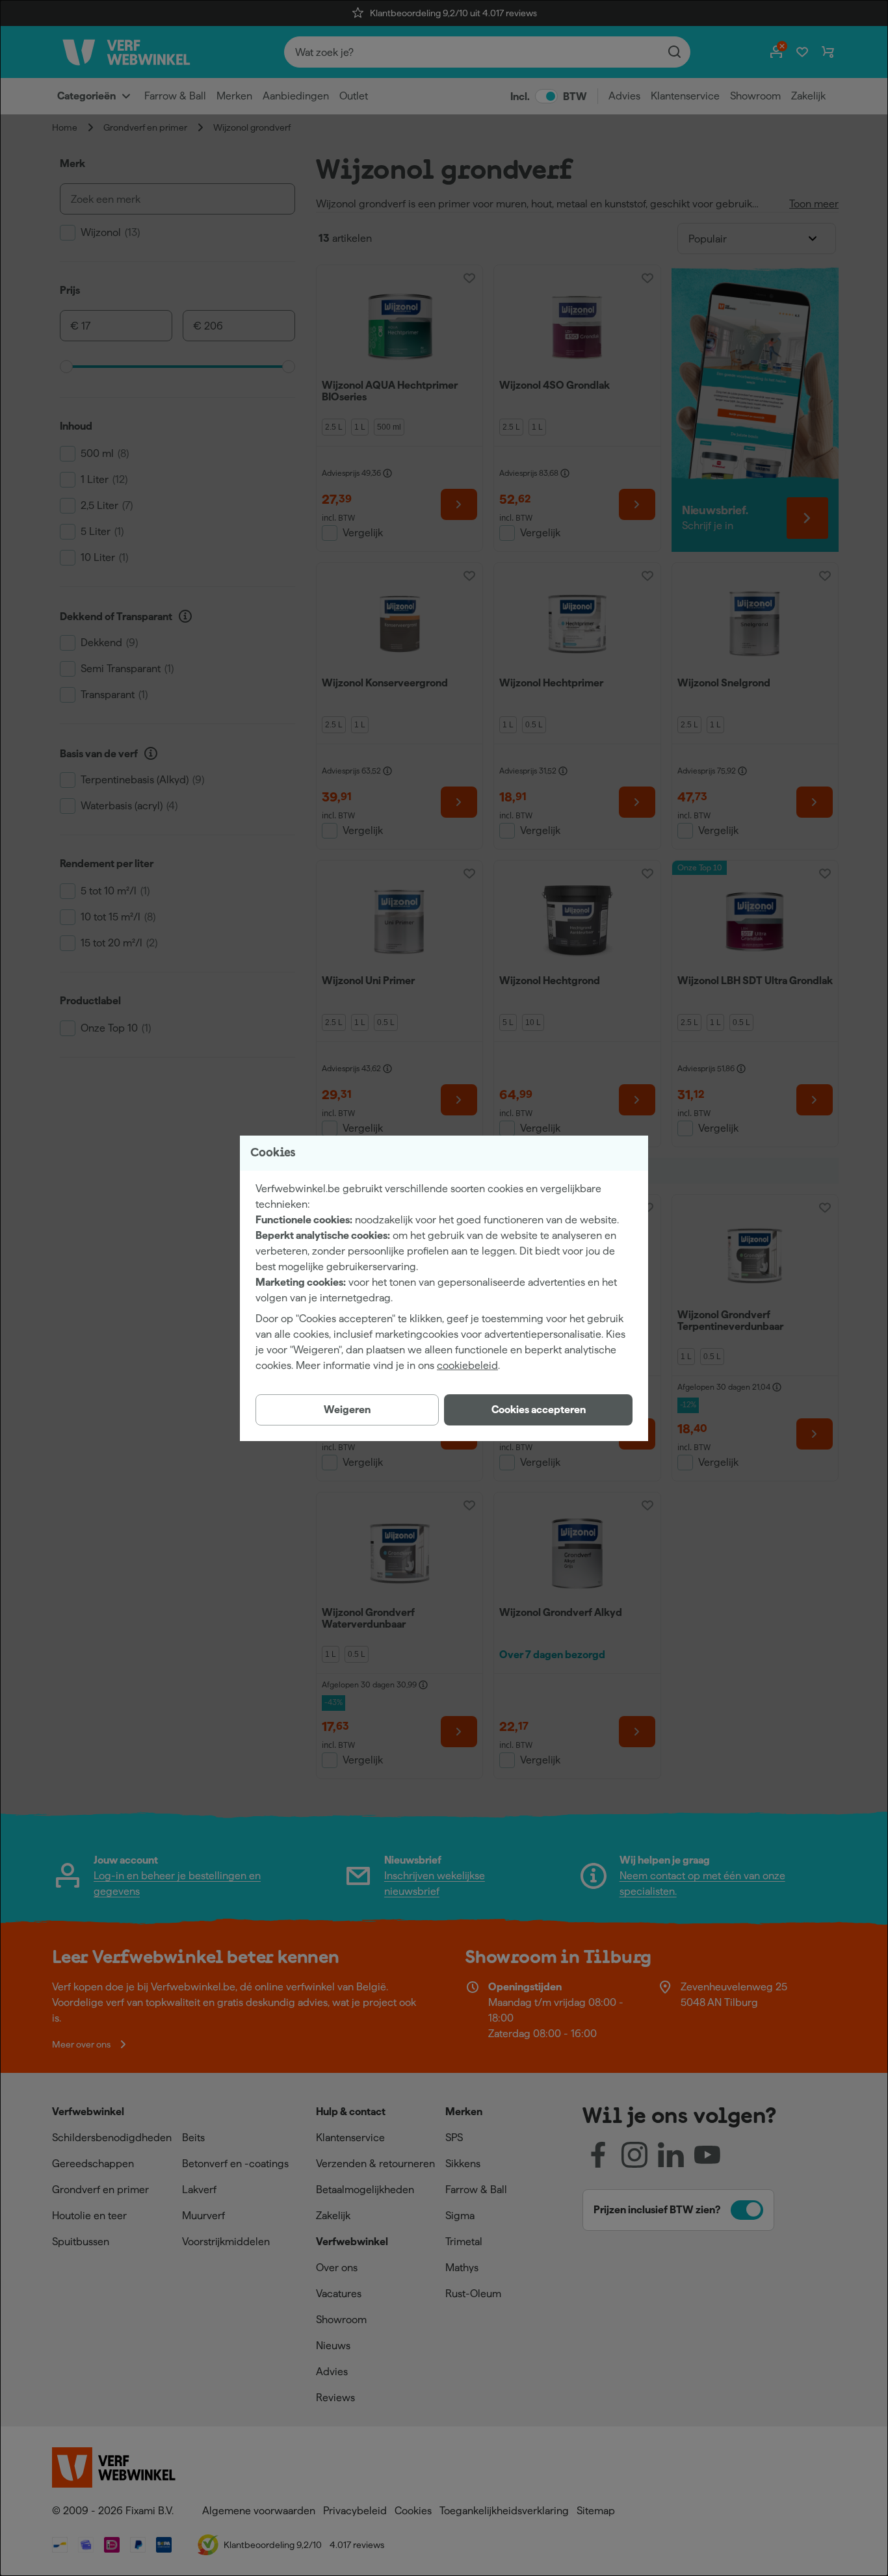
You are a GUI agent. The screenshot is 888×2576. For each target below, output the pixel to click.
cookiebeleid (467, 1365)
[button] (538, 1410)
